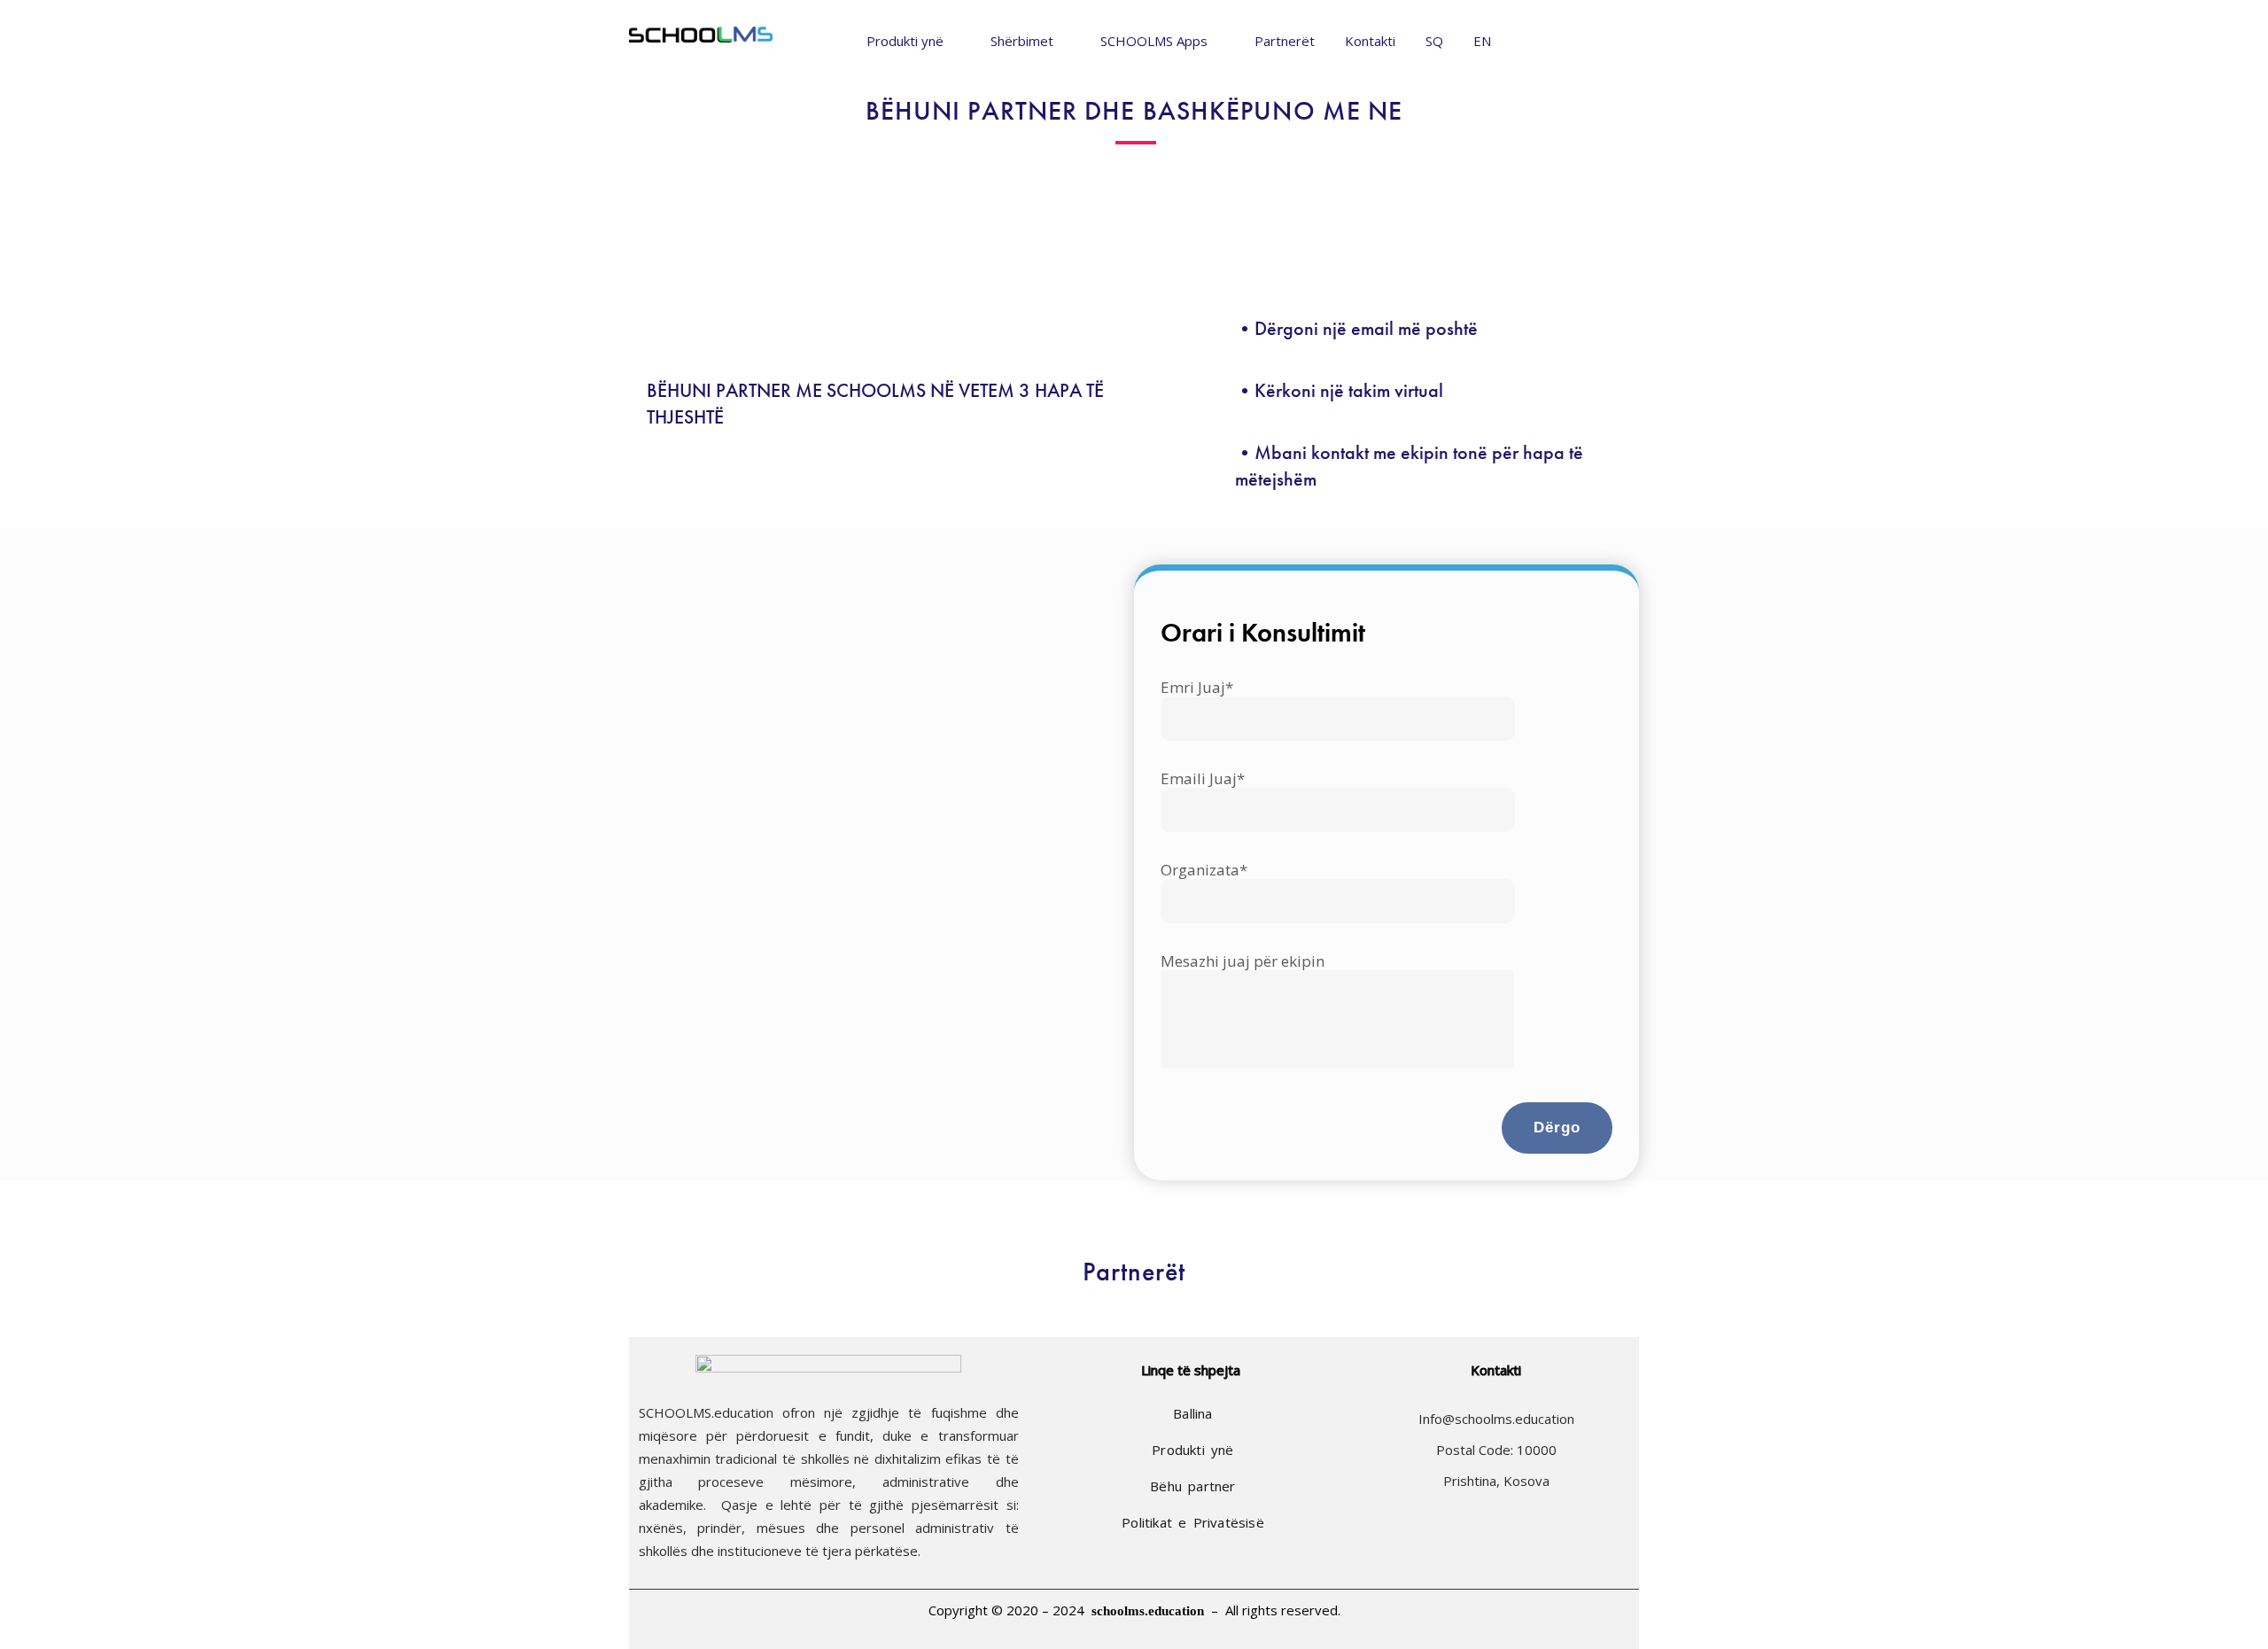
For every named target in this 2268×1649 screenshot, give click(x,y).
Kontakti (1370, 41)
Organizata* (1204, 871)
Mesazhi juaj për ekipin (1243, 962)
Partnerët (1285, 41)
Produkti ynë (905, 41)
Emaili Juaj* (1203, 779)
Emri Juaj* (1197, 688)
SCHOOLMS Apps (1154, 41)
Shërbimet (1022, 41)
